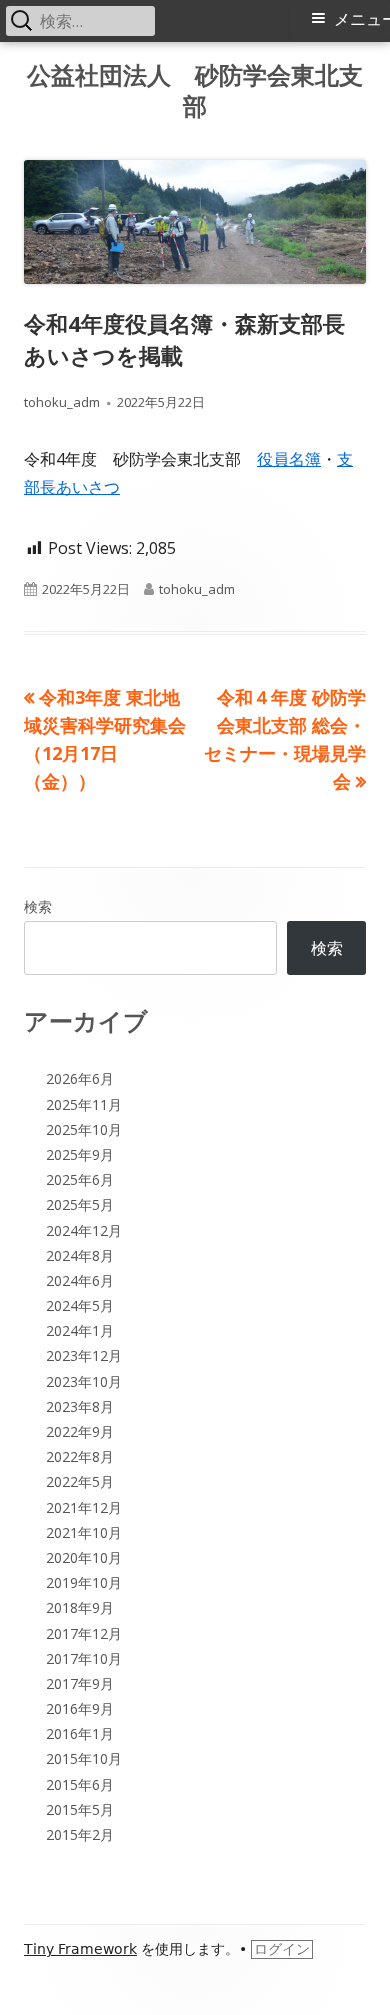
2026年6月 (80, 1078)
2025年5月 (80, 1204)
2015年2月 (80, 1834)
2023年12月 (84, 1355)
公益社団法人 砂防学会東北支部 (195, 91)
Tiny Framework (80, 1949)
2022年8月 (80, 1456)
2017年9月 (80, 1683)
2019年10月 (84, 1582)
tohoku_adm (62, 402)
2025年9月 (80, 1154)
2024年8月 (80, 1255)
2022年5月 (80, 1481)
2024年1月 (80, 1330)
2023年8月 (80, 1406)
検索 (38, 906)
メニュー (362, 19)
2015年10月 (84, 1758)
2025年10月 (84, 1129)
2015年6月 (80, 1784)
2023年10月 (84, 1381)
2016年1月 (80, 1733)
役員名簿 (289, 459)
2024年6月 (80, 1280)
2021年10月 (84, 1532)
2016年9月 (80, 1708)
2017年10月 (84, 1658)
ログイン (282, 1949)
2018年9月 (80, 1607)
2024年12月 (84, 1230)
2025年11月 (84, 1104)
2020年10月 (84, 1557)
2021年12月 (84, 1507)
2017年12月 (84, 1633)
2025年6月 (80, 1179)
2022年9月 (80, 1431)
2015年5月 (80, 1809)
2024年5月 (80, 1305)
